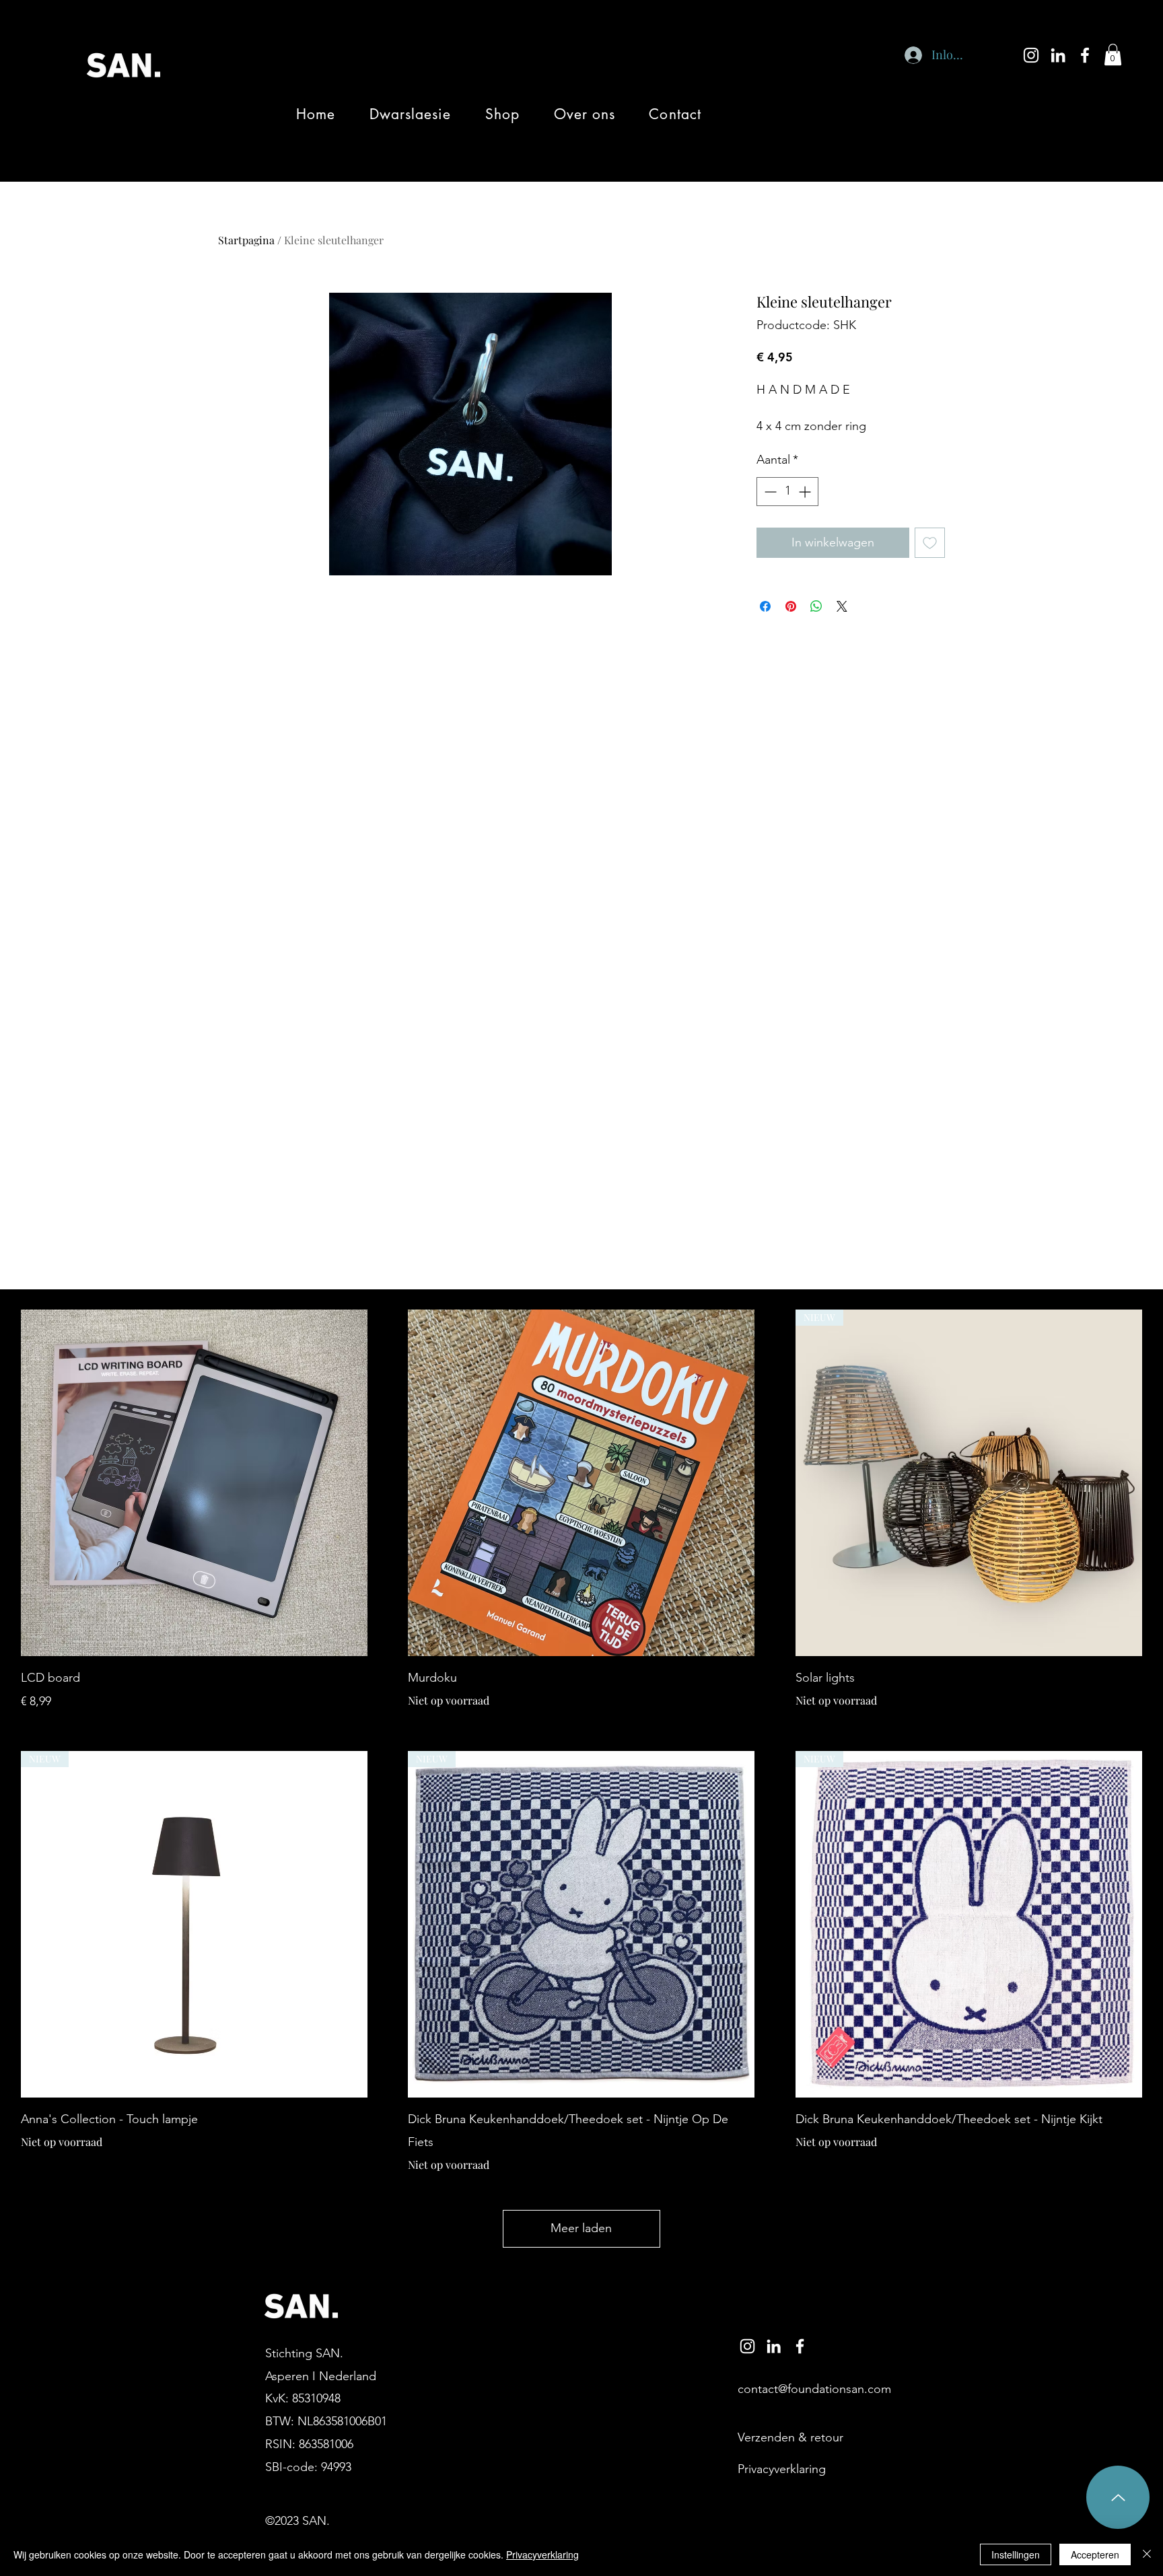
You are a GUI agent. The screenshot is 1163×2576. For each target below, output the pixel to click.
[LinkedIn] (1058, 55)
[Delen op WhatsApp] (816, 606)
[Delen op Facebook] (765, 606)
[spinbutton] (787, 492)
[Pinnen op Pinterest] (791, 606)
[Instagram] (1031, 55)
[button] (1113, 55)
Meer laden (581, 2228)
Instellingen (1016, 2554)
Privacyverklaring (542, 2554)
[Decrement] (769, 492)
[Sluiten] (1147, 2554)
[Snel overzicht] (194, 1483)
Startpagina (246, 240)
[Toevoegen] (930, 543)
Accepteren (1095, 2554)
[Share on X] (842, 606)
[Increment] (806, 492)
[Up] (1118, 2497)
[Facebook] (1085, 55)
